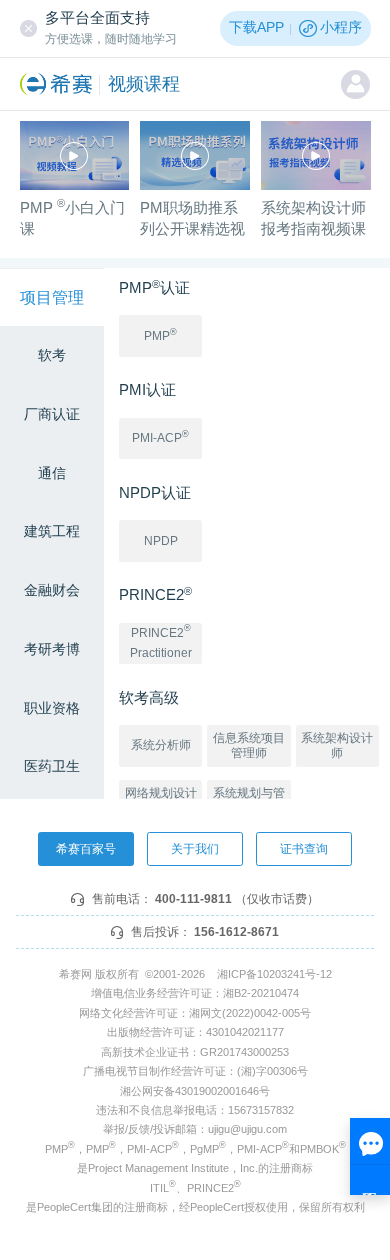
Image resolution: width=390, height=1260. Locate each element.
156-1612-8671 (236, 932)
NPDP (161, 541)
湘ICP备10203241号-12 (274, 974)
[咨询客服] (370, 1156)
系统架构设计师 (337, 745)
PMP (160, 335)
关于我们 (195, 849)
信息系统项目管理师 (249, 745)
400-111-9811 (193, 899)
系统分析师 (161, 745)
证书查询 (304, 849)
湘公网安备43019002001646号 (195, 1091)
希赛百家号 (86, 849)
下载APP (256, 27)
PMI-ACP (160, 437)
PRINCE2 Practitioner (161, 641)
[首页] (60, 84)
